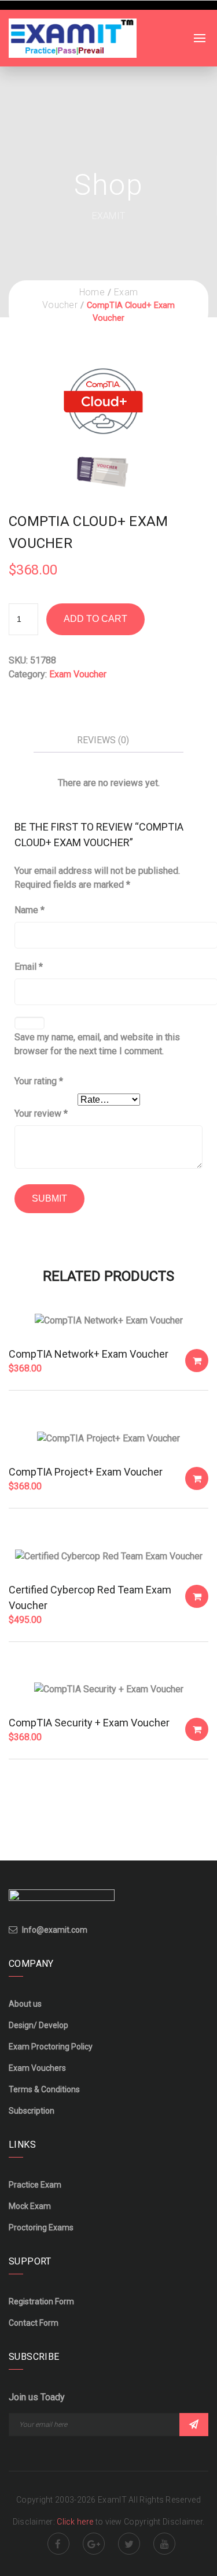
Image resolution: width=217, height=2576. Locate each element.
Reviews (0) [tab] (103, 740)
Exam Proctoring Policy (51, 2047)
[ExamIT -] (73, 37)
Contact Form (34, 2323)
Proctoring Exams (41, 2227)
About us (25, 2004)
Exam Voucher (78, 674)
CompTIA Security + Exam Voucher (89, 1723)
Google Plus (94, 2544)
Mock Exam (30, 2206)
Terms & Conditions (44, 2089)
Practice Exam (35, 2185)
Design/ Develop (38, 2025)
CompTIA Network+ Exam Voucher (89, 1354)
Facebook (58, 2544)
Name (30, 910)
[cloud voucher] (103, 422)
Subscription (32, 2111)
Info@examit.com (55, 1930)
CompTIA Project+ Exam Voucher (86, 1472)
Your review (41, 1113)
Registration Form (41, 2301)
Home (92, 292)
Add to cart (95, 619)
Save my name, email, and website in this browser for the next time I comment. (97, 1044)
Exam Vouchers (37, 2068)
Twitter (129, 2544)
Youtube (164, 2544)
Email (29, 967)
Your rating (39, 1081)
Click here (76, 2522)
